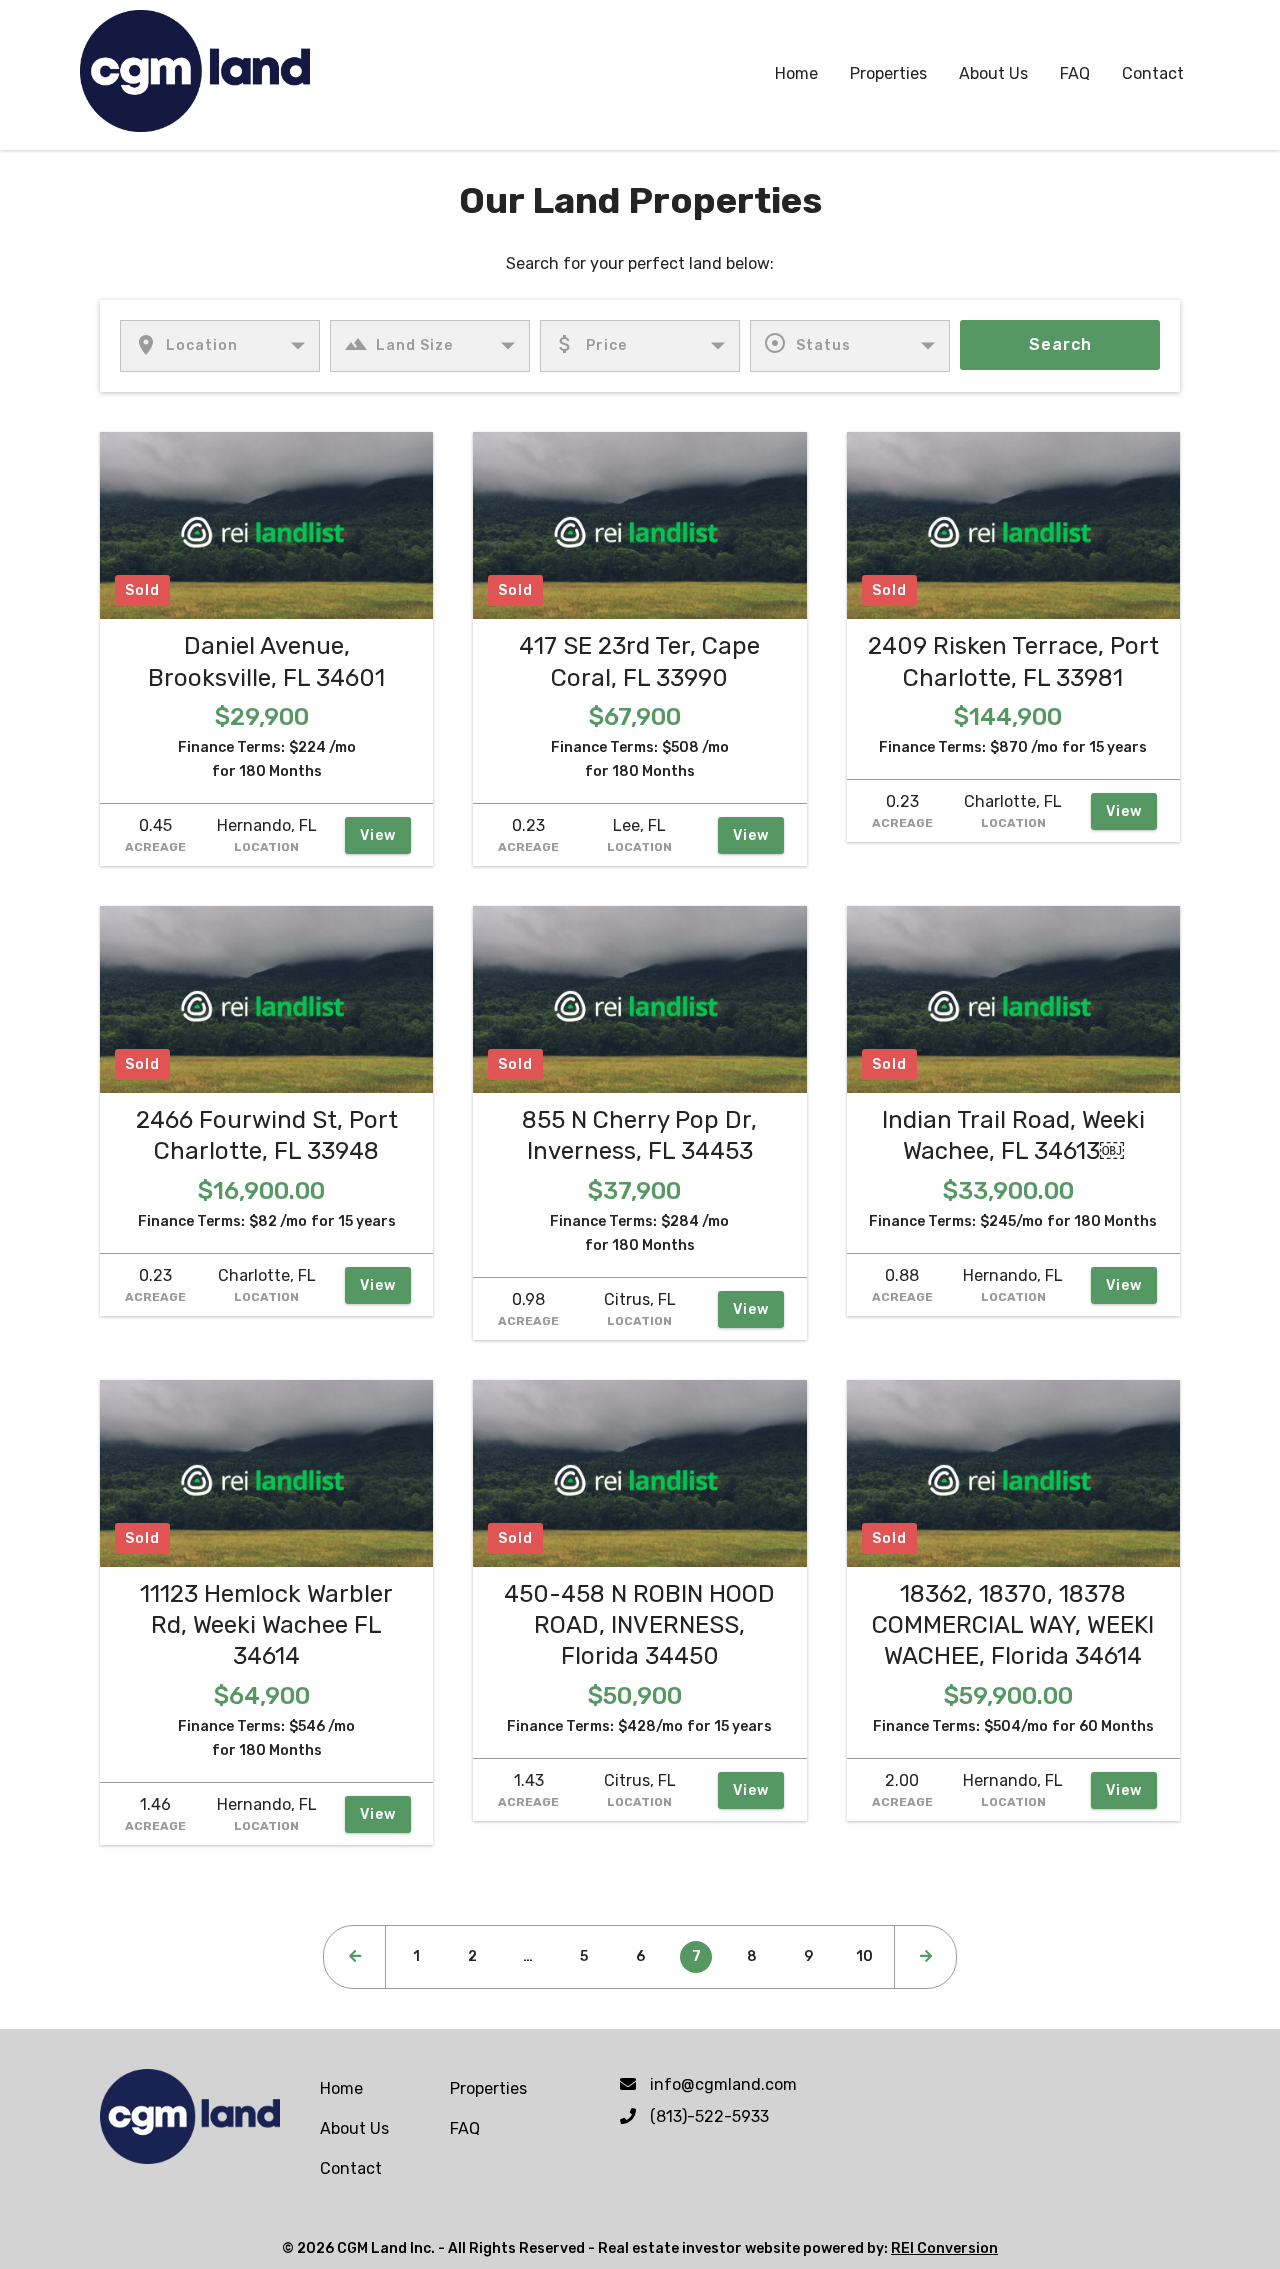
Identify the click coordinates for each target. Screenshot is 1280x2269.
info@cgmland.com (723, 2084)
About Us (993, 73)
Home (796, 73)
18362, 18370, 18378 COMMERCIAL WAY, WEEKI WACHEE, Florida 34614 (1013, 1625)
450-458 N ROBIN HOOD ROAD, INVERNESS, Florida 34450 (639, 1625)
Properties (888, 73)
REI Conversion (944, 2248)
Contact (1153, 73)
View (378, 835)
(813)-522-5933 (709, 2116)
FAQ (1075, 73)
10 (864, 1956)
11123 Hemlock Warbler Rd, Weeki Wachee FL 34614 (266, 1625)
